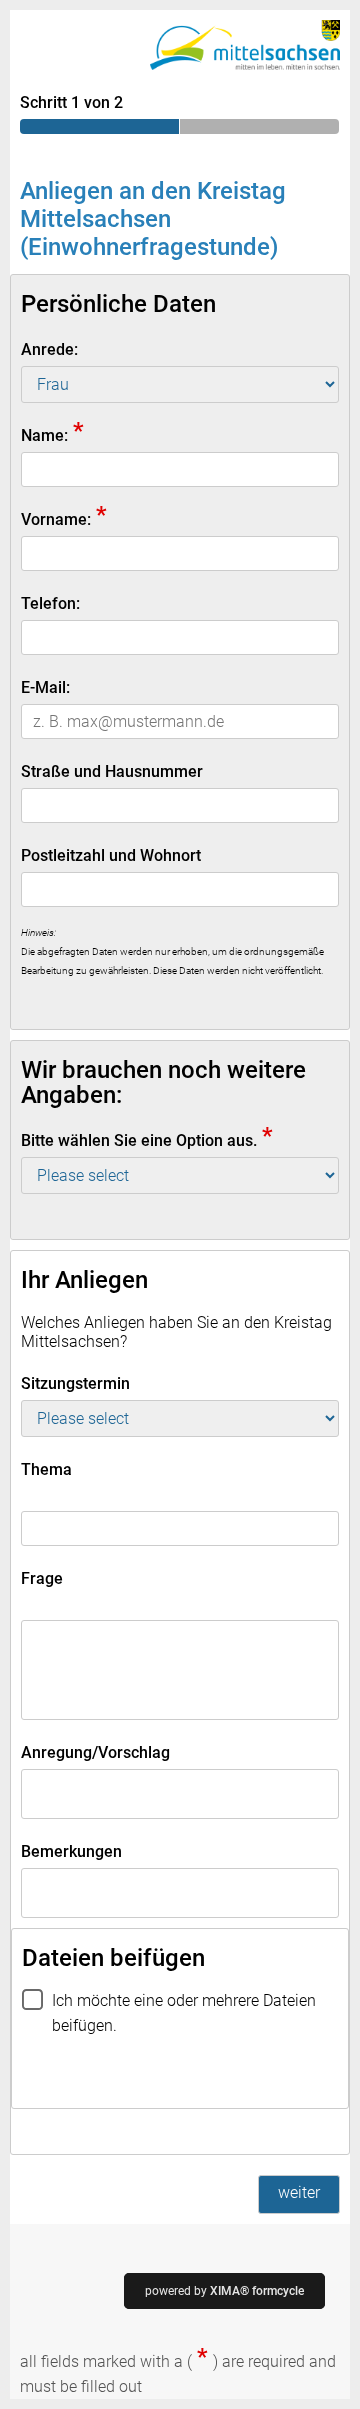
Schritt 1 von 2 (71, 102)
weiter (299, 2192)
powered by (224, 2291)
